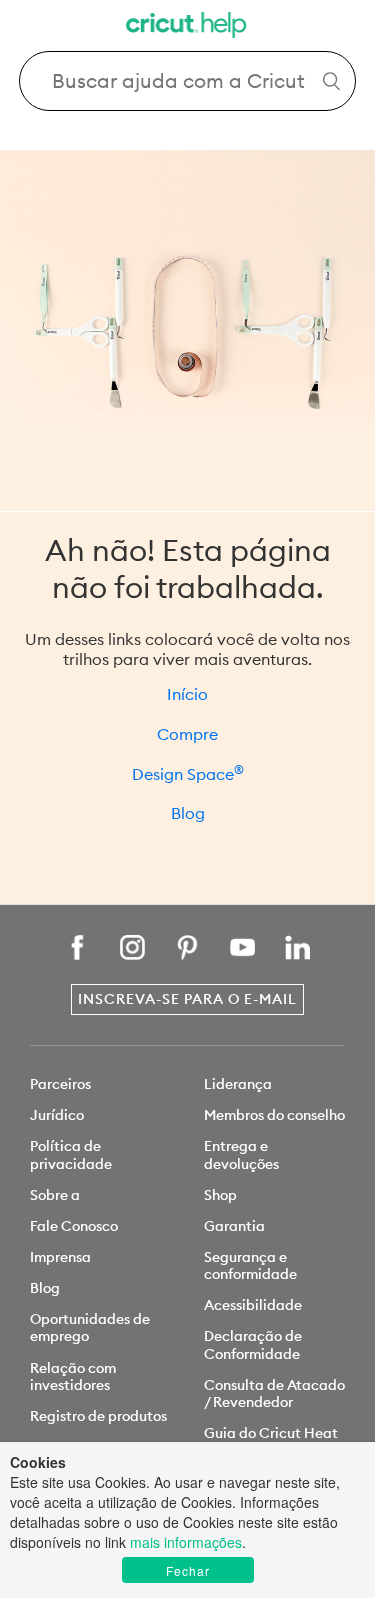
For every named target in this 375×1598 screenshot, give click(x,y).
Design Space (188, 774)
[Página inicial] (188, 27)
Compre (187, 734)
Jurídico (57, 1115)
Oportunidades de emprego (90, 1327)
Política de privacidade (71, 1154)
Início (187, 694)
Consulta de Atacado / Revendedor (274, 1393)
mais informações (186, 1542)
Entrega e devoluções (241, 1154)
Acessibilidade (253, 1305)
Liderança (238, 1084)
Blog (188, 813)
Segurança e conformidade (250, 1265)
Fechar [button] (188, 1570)
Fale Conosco (74, 1226)
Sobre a (55, 1195)
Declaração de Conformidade (253, 1344)
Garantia (234, 1226)
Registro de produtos (98, 1416)
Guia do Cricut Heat (271, 1433)
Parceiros (60, 1084)
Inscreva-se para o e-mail (187, 999)
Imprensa (60, 1257)
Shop (220, 1195)
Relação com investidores (73, 1376)
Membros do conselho (274, 1115)
